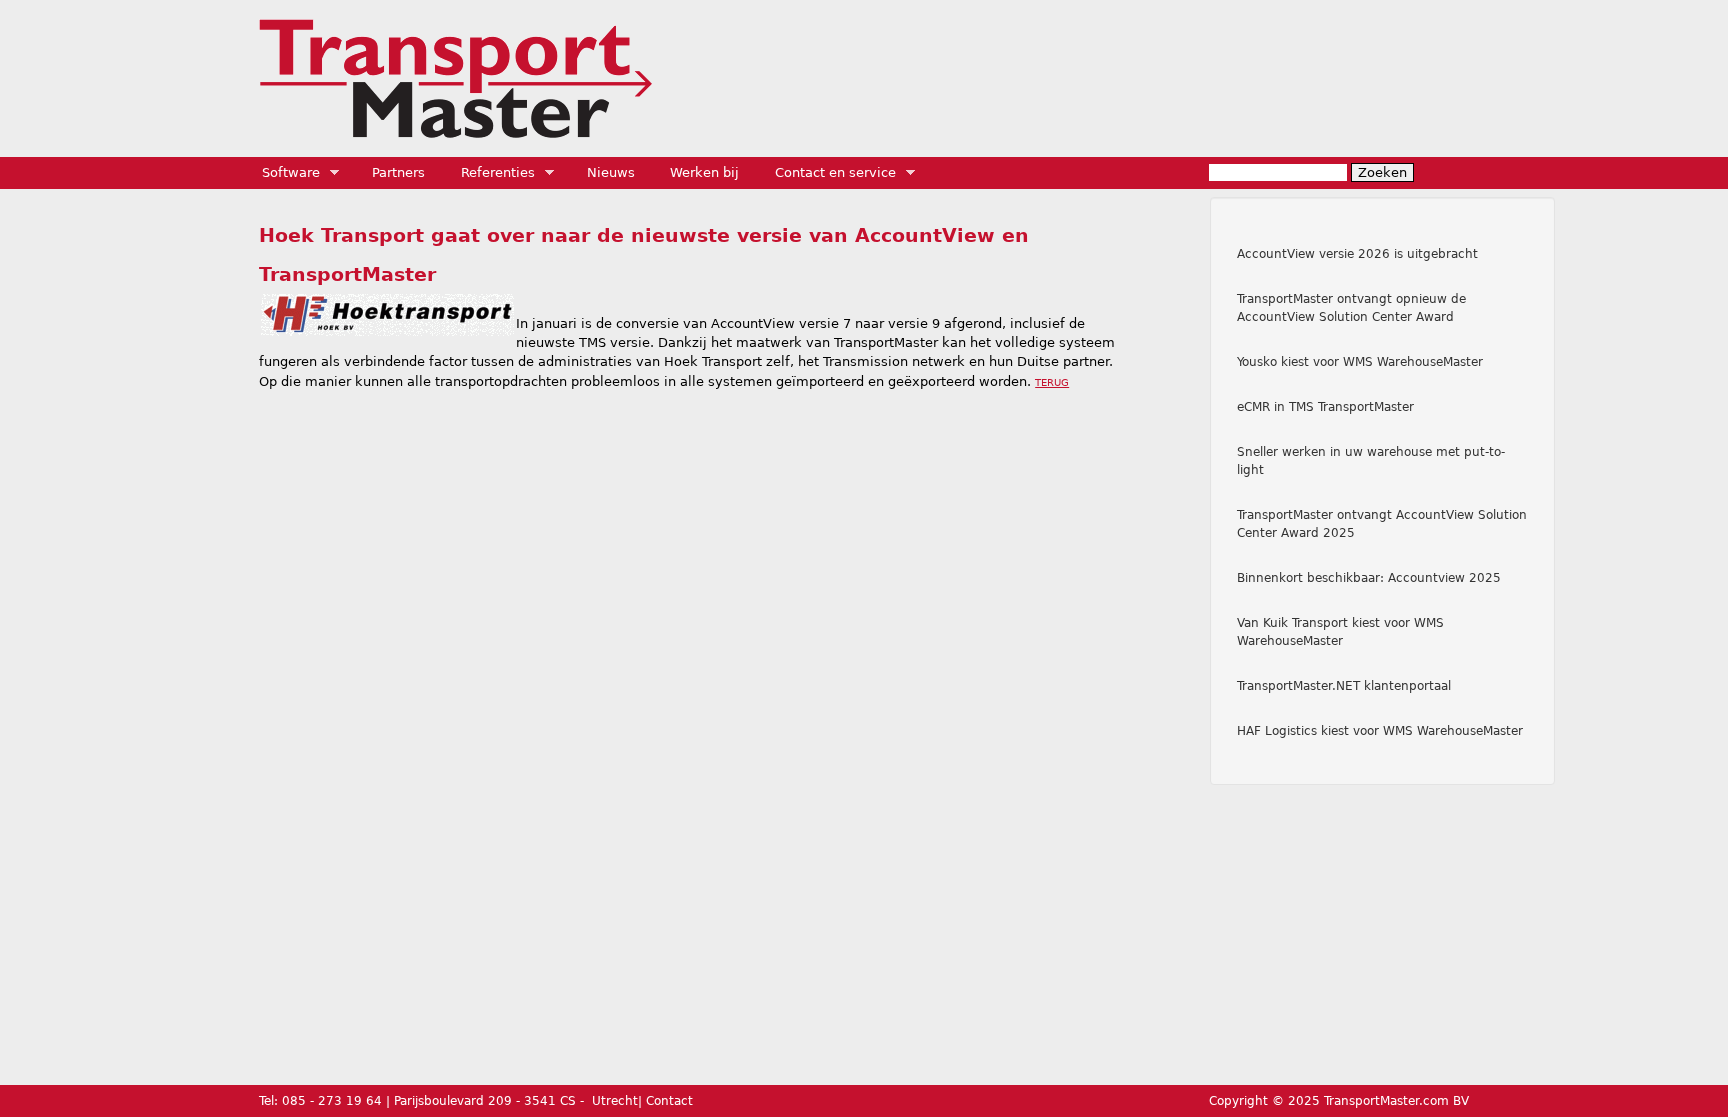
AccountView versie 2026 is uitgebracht (1357, 254)
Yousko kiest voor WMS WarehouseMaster (1360, 362)
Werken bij (704, 172)
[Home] (455, 78)
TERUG (1052, 382)
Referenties (491, 173)
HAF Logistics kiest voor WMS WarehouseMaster (1380, 731)
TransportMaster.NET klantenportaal (1344, 686)
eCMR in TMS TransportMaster (1325, 407)
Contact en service (829, 173)
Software (284, 173)
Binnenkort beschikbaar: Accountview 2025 (1369, 578)
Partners (398, 172)
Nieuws (611, 172)
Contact (669, 1101)
